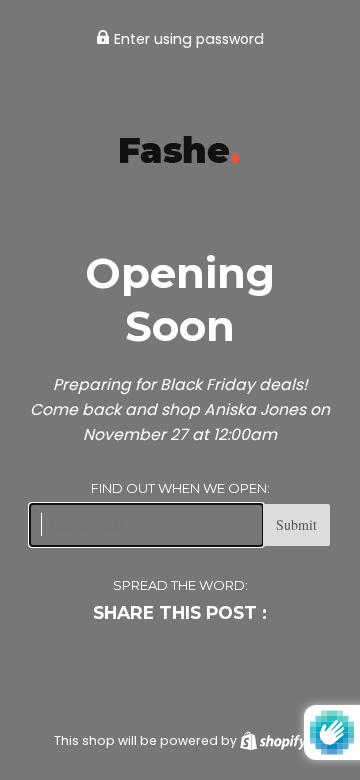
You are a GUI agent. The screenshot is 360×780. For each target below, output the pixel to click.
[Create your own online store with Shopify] (273, 740)
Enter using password (187, 39)
